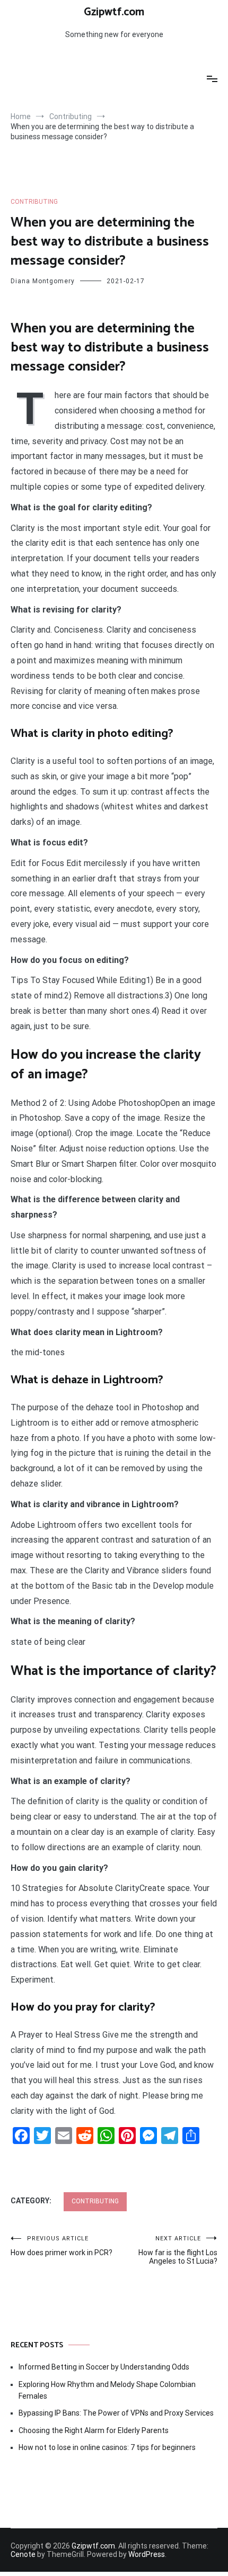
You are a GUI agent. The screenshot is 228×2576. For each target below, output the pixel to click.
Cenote (23, 2554)
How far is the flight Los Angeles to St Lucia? (178, 2250)
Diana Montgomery (43, 281)
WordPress (147, 2554)
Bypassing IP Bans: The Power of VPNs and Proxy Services (116, 2413)
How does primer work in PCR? (62, 2246)
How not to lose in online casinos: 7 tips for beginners (107, 2447)
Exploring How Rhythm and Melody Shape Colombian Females (107, 2390)
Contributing (34, 202)
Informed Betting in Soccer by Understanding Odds (104, 2367)
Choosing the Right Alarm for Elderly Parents (94, 2430)
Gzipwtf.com (114, 12)
